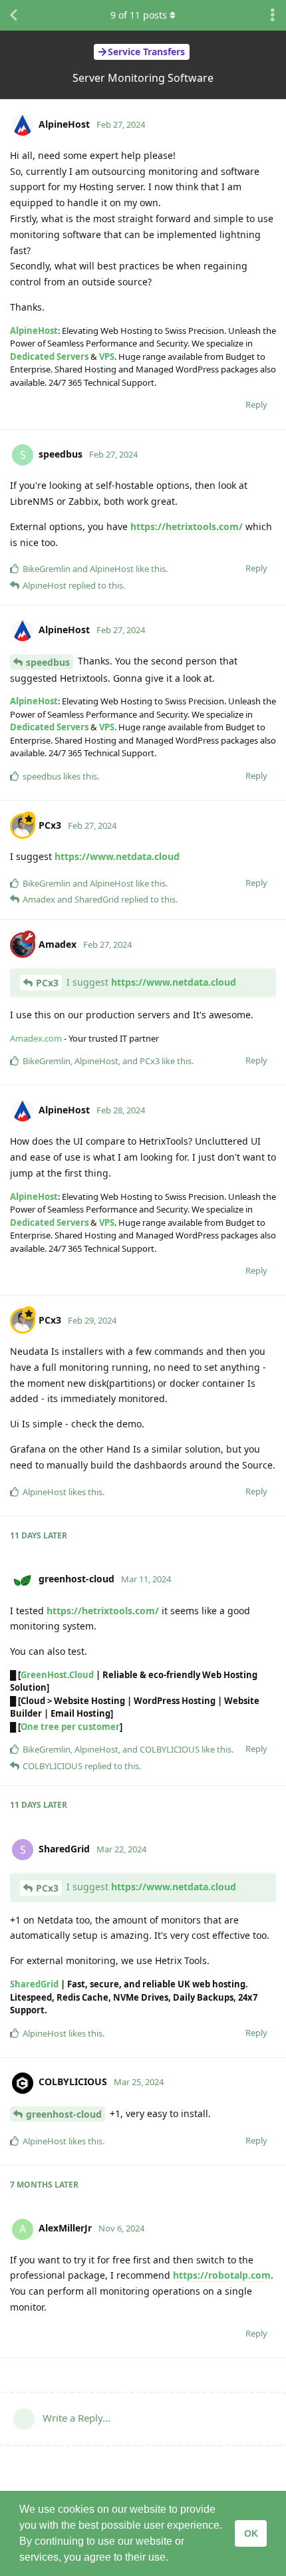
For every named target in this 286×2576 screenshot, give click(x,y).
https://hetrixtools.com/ (187, 526)
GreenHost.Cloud (57, 1675)
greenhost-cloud (64, 2114)
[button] (173, 2559)
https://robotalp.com (222, 2275)
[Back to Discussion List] (13, 15)
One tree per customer (70, 1727)
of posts (139, 15)
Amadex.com (36, 1038)
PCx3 (47, 983)
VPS (107, 357)
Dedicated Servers (49, 357)
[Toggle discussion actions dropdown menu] (273, 15)
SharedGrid (34, 1984)
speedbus (48, 662)
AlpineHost (34, 331)
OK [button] (251, 2533)
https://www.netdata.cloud (117, 856)
